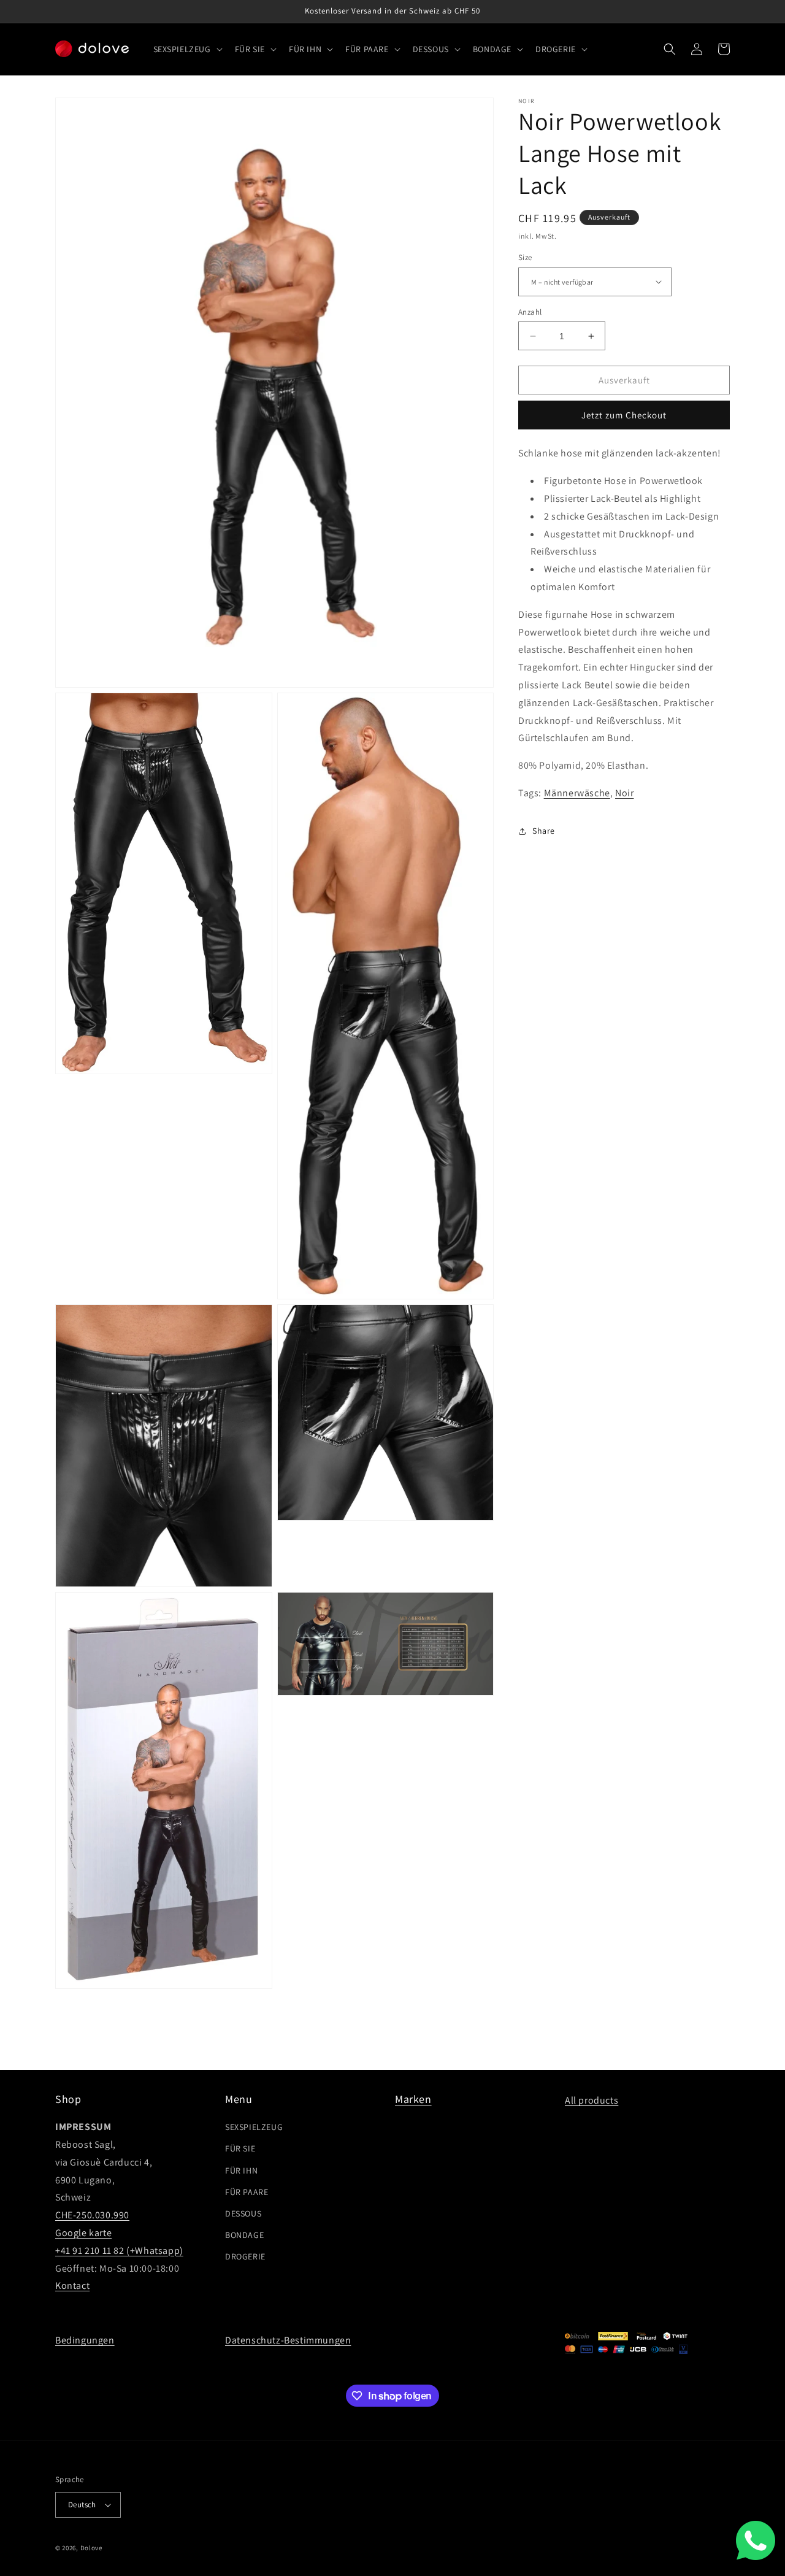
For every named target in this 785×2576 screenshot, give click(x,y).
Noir (624, 793)
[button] (187, 49)
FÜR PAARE (247, 2192)
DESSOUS (243, 2213)
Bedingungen (85, 2340)
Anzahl (530, 312)
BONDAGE (244, 2235)
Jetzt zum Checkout (624, 415)
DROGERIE (245, 2256)
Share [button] (544, 831)
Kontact (72, 2286)
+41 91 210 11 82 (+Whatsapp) (119, 2251)
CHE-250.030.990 (92, 2215)
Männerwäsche (577, 793)
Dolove (91, 2548)
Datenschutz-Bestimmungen (288, 2340)
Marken (413, 2099)
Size (525, 257)
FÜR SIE (240, 2148)
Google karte (83, 2233)
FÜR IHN (241, 2170)
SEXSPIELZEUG (254, 2127)
